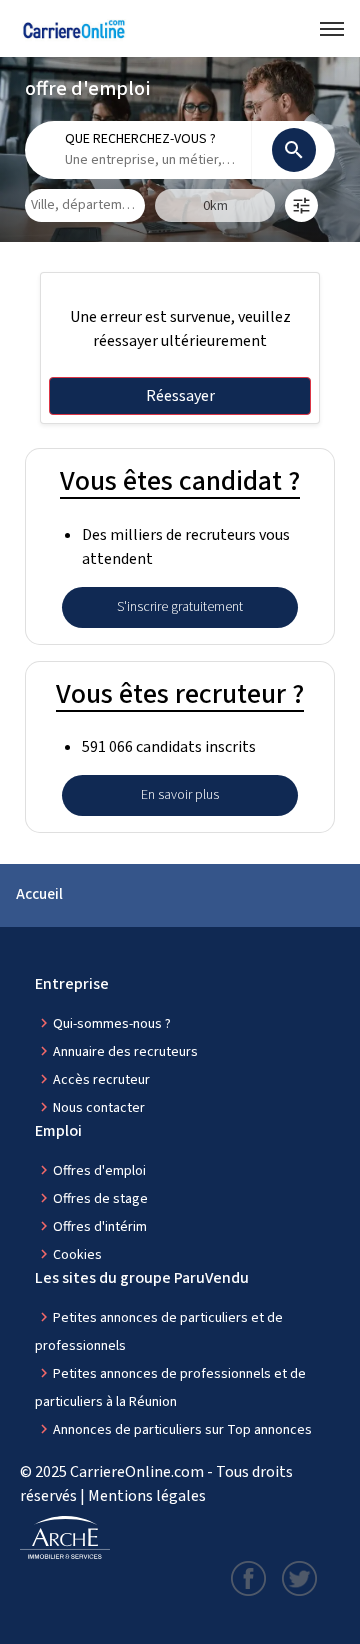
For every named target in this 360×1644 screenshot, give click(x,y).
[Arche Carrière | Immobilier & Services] (65, 1538)
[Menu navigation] (332, 29)
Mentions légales (147, 1496)
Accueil (39, 894)
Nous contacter (99, 1108)
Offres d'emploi (99, 1171)
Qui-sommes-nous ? (112, 1024)
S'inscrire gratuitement (180, 607)
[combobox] (151, 160)
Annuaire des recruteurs (125, 1052)
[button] (301, 205)
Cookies (77, 1255)
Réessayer (180, 396)
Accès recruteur (101, 1080)
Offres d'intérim (100, 1227)
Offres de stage (100, 1199)
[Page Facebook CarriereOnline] (248, 1577)
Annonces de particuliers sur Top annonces (182, 1430)
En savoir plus (180, 795)
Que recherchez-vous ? (140, 139)
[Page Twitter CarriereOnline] (299, 1577)
